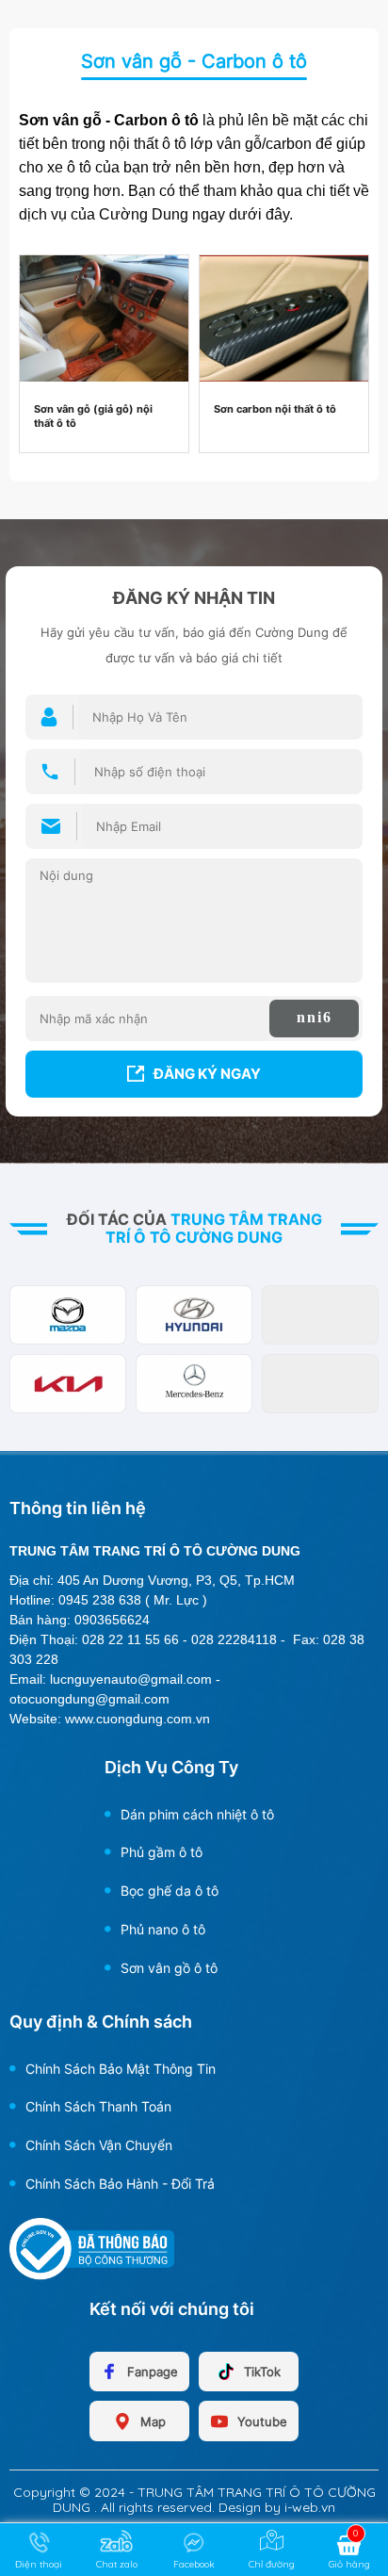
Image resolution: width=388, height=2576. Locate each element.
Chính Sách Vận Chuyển (99, 2145)
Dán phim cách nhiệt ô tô (197, 1814)
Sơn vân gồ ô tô (169, 1968)
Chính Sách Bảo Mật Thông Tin (121, 2069)
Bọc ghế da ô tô (170, 1891)
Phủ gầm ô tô (162, 1852)
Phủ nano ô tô (163, 1929)
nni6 (315, 1017)
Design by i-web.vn (277, 2507)
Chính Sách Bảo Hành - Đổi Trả (120, 2184)
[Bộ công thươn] (92, 2247)
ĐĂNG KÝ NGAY (207, 1074)
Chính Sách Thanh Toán (98, 2106)
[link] (104, 317)
